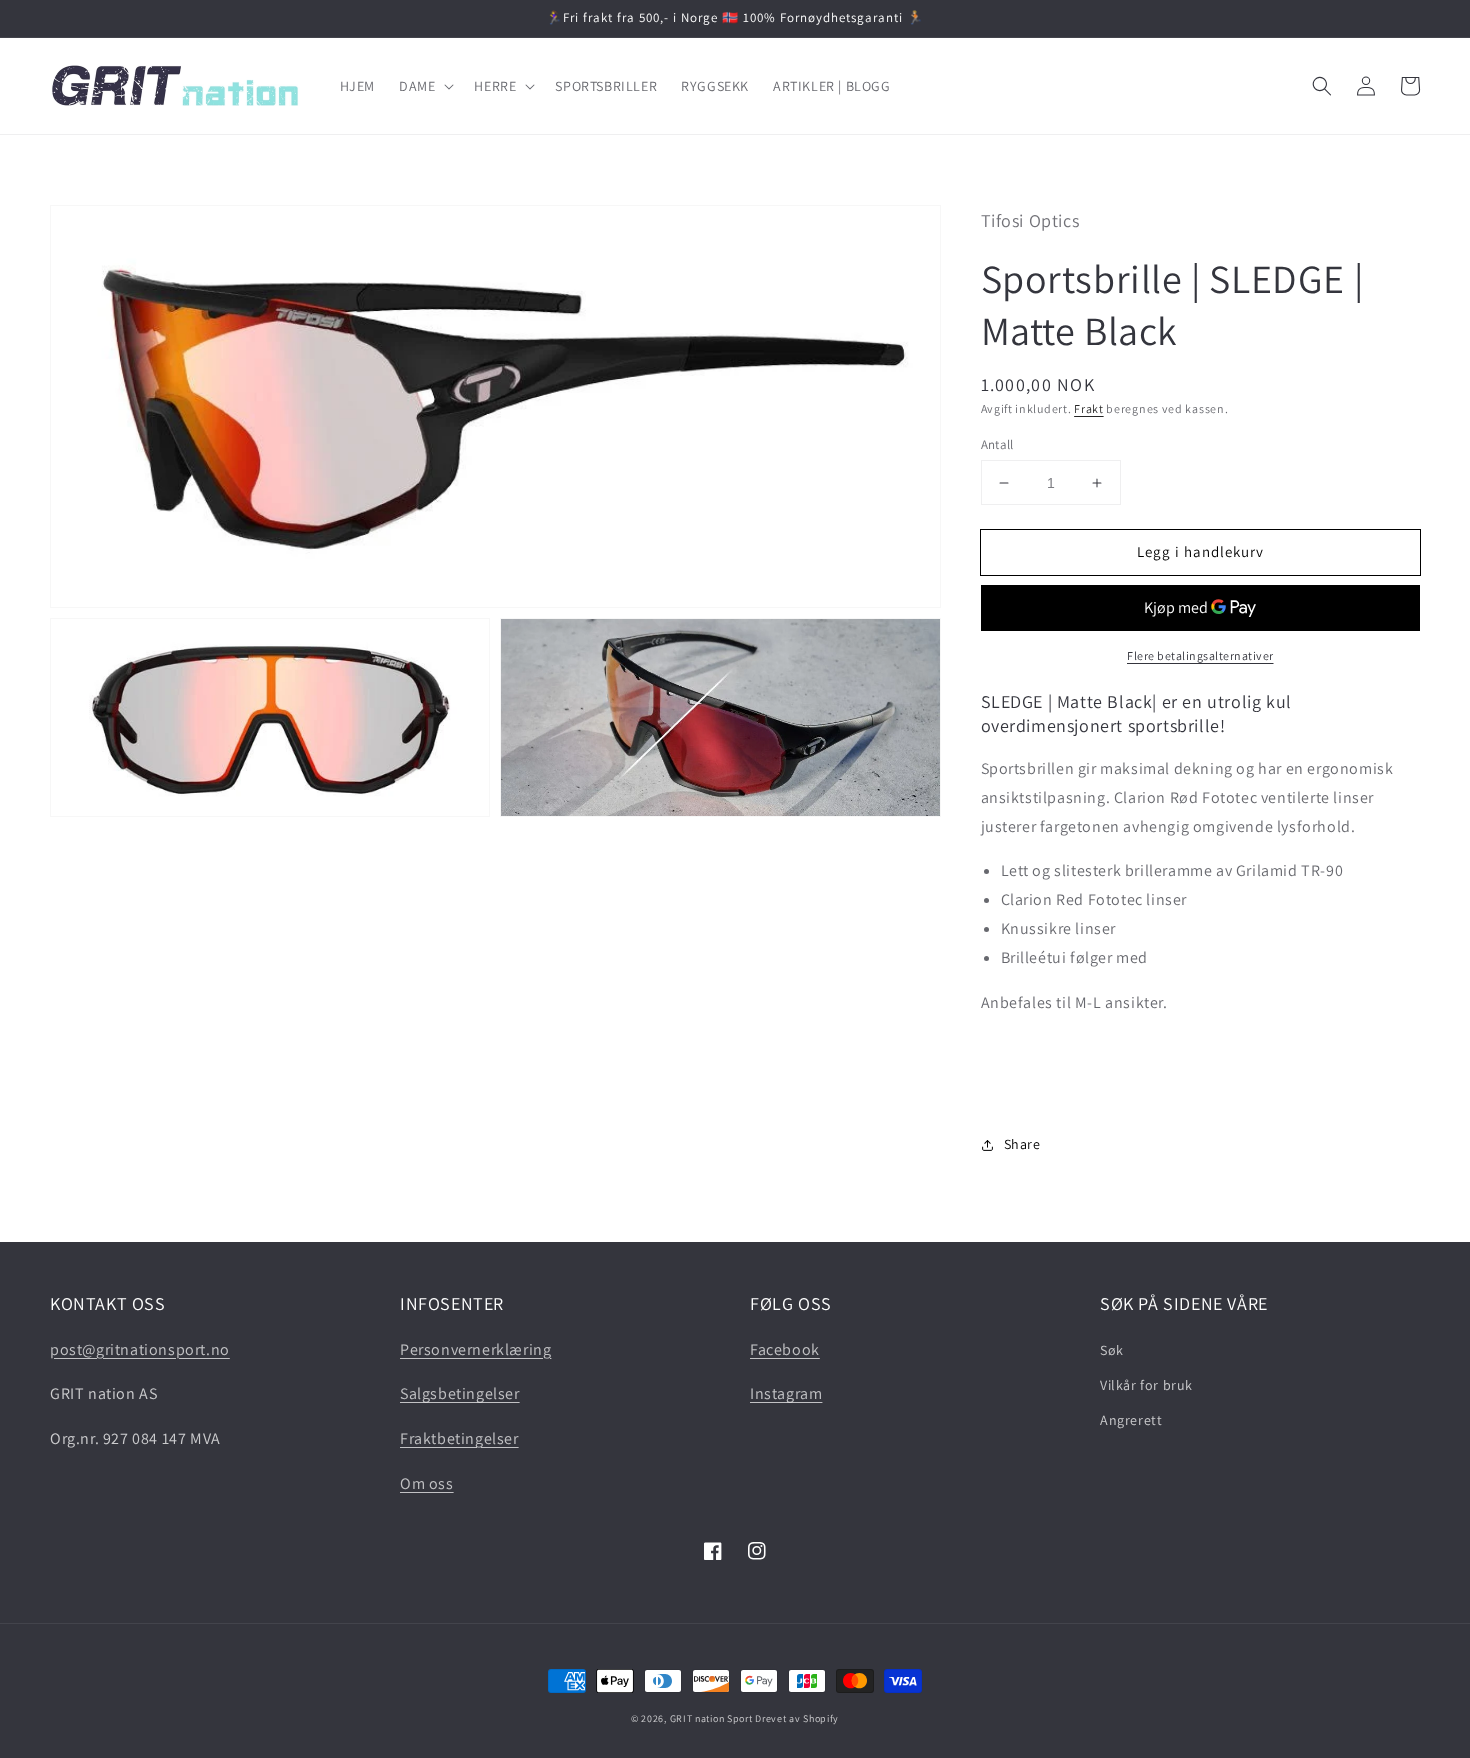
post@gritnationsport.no (140, 1349)
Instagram (786, 1393)
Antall (997, 444)
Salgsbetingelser (460, 1393)
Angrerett (1131, 1420)
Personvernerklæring (475, 1349)
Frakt (1089, 408)
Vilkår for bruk (1146, 1385)
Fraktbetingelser (459, 1438)
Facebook (785, 1349)
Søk (1112, 1350)
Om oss (427, 1483)
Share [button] (1022, 1144)
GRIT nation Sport (711, 1718)
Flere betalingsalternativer (1200, 655)
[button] (424, 86)
